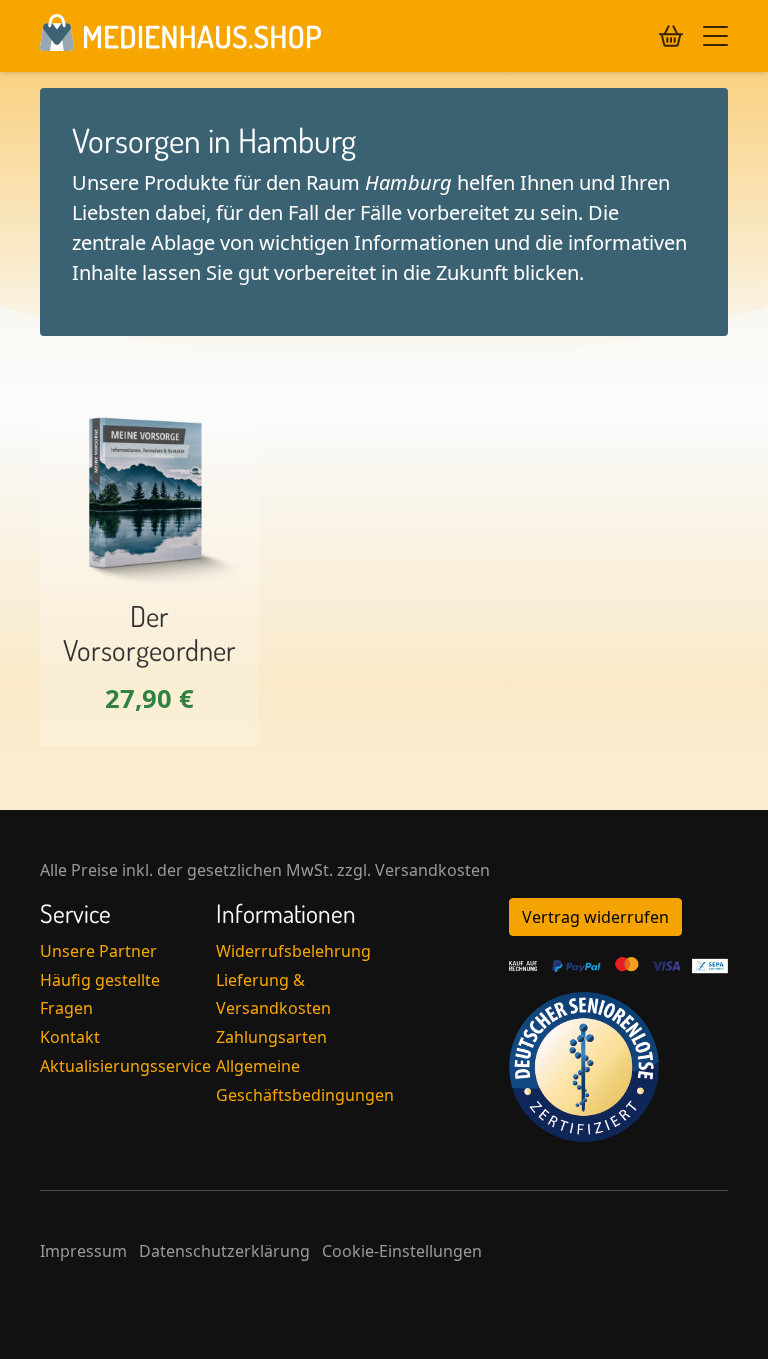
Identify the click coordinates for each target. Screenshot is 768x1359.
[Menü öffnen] (715, 36)
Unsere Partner (98, 951)
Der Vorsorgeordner (149, 633)
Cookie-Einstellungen (402, 1251)
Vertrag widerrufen (595, 917)
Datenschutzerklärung (224, 1251)
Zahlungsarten (271, 1037)
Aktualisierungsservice (125, 1066)
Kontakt (70, 1037)
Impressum (83, 1251)
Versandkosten (432, 870)
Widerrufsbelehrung (293, 951)
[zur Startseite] (180, 36)
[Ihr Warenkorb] (671, 36)
